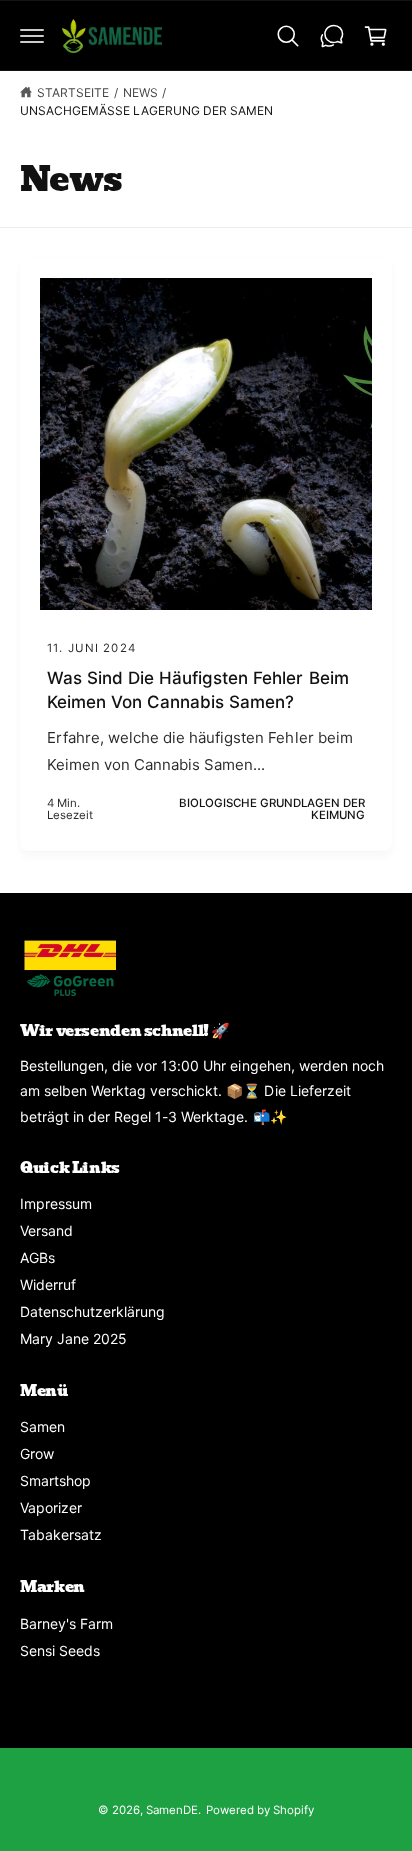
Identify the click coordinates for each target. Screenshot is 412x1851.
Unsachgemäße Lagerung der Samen (146, 110)
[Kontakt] (332, 36)
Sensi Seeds (60, 1650)
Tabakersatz (61, 1534)
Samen (42, 1426)
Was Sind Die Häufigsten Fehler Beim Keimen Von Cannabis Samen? (198, 690)
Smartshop (55, 1480)
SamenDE (172, 1810)
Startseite (73, 92)
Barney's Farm (66, 1623)
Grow (37, 1453)
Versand (46, 1230)
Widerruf (48, 1284)
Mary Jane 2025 (73, 1338)
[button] (32, 36)
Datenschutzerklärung (92, 1311)
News (140, 92)
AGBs (37, 1257)
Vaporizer (51, 1507)
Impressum (56, 1203)
